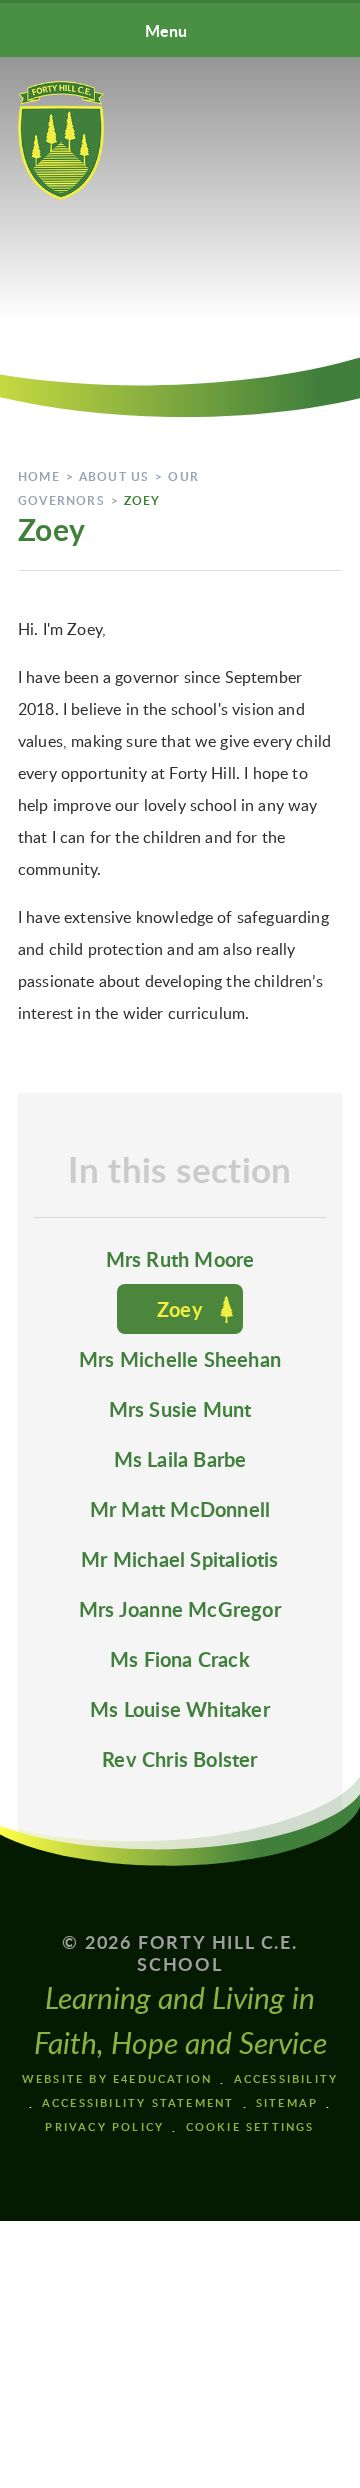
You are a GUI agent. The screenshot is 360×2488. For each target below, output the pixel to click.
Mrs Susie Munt (180, 1409)
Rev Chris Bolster (179, 1759)
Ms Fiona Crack (180, 1659)
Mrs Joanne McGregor (180, 1609)
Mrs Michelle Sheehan (180, 1359)
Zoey (142, 500)
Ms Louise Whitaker (180, 1709)
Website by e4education (117, 2078)
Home (39, 476)
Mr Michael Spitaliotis (179, 1559)
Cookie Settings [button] (250, 2126)
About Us (114, 476)
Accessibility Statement (138, 2102)
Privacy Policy (104, 2126)
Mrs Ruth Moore (180, 1259)
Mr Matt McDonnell (180, 1509)
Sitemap (287, 2102)
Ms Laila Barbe (180, 1459)
